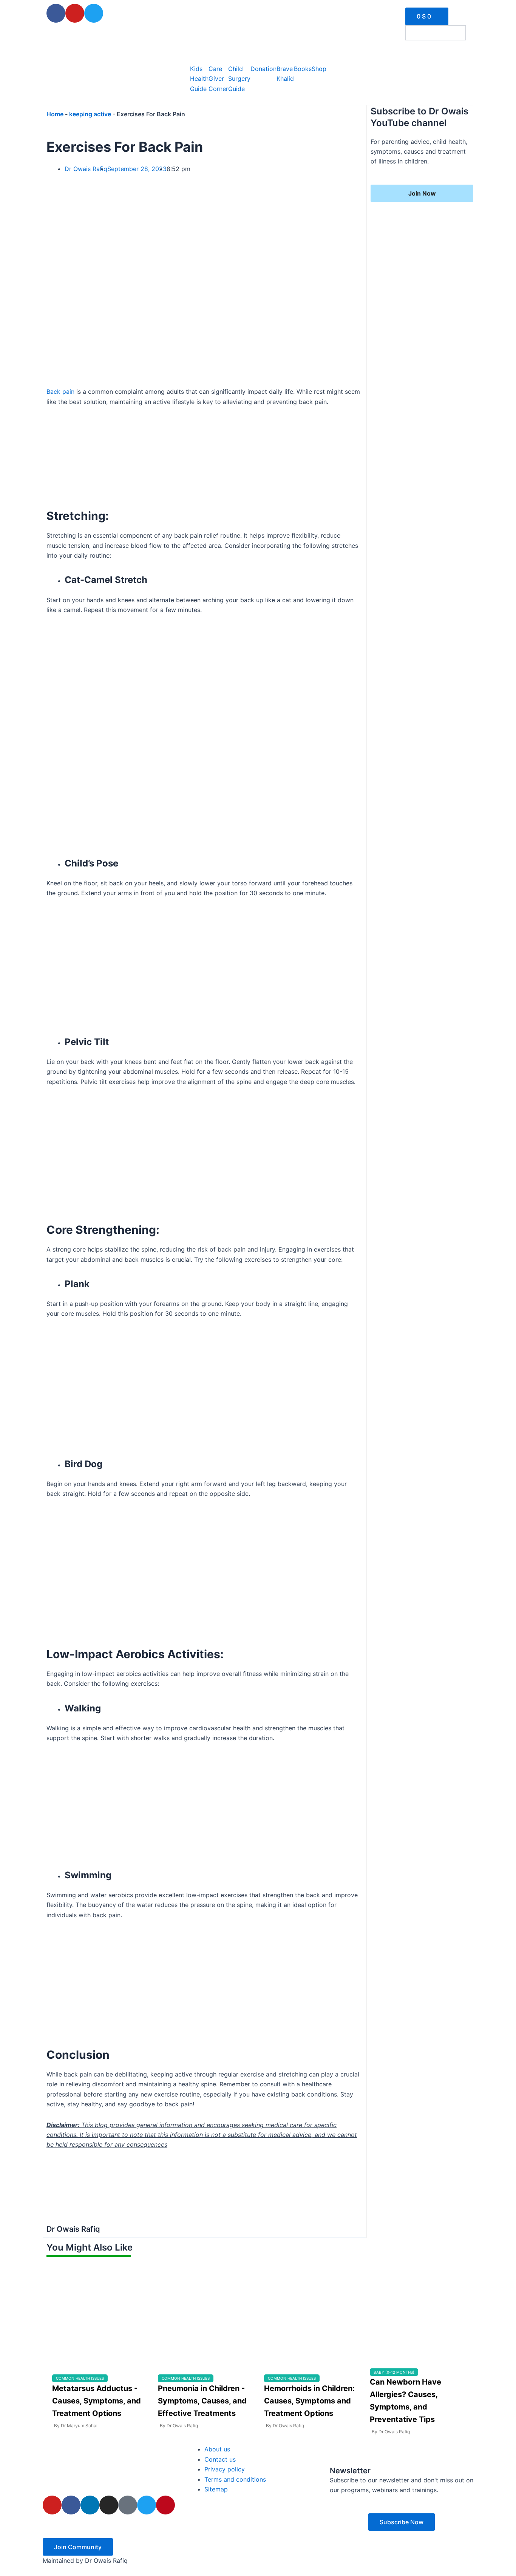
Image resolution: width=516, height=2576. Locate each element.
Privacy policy (225, 2469)
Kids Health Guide (199, 79)
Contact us (220, 2459)
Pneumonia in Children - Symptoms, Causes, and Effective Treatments (202, 2401)
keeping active (90, 114)
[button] (458, 49)
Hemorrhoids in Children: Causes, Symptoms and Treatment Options (309, 2401)
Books (303, 69)
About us (217, 2449)
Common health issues (80, 2378)
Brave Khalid (285, 74)
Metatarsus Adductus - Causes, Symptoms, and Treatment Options (97, 2401)
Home (55, 114)
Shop (319, 69)
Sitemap (216, 2489)
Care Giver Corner (218, 79)
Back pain (60, 392)
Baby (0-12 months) (394, 2372)
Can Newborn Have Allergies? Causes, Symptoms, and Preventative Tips (406, 2401)
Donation (263, 69)
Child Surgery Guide (239, 79)
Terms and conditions (235, 2479)
